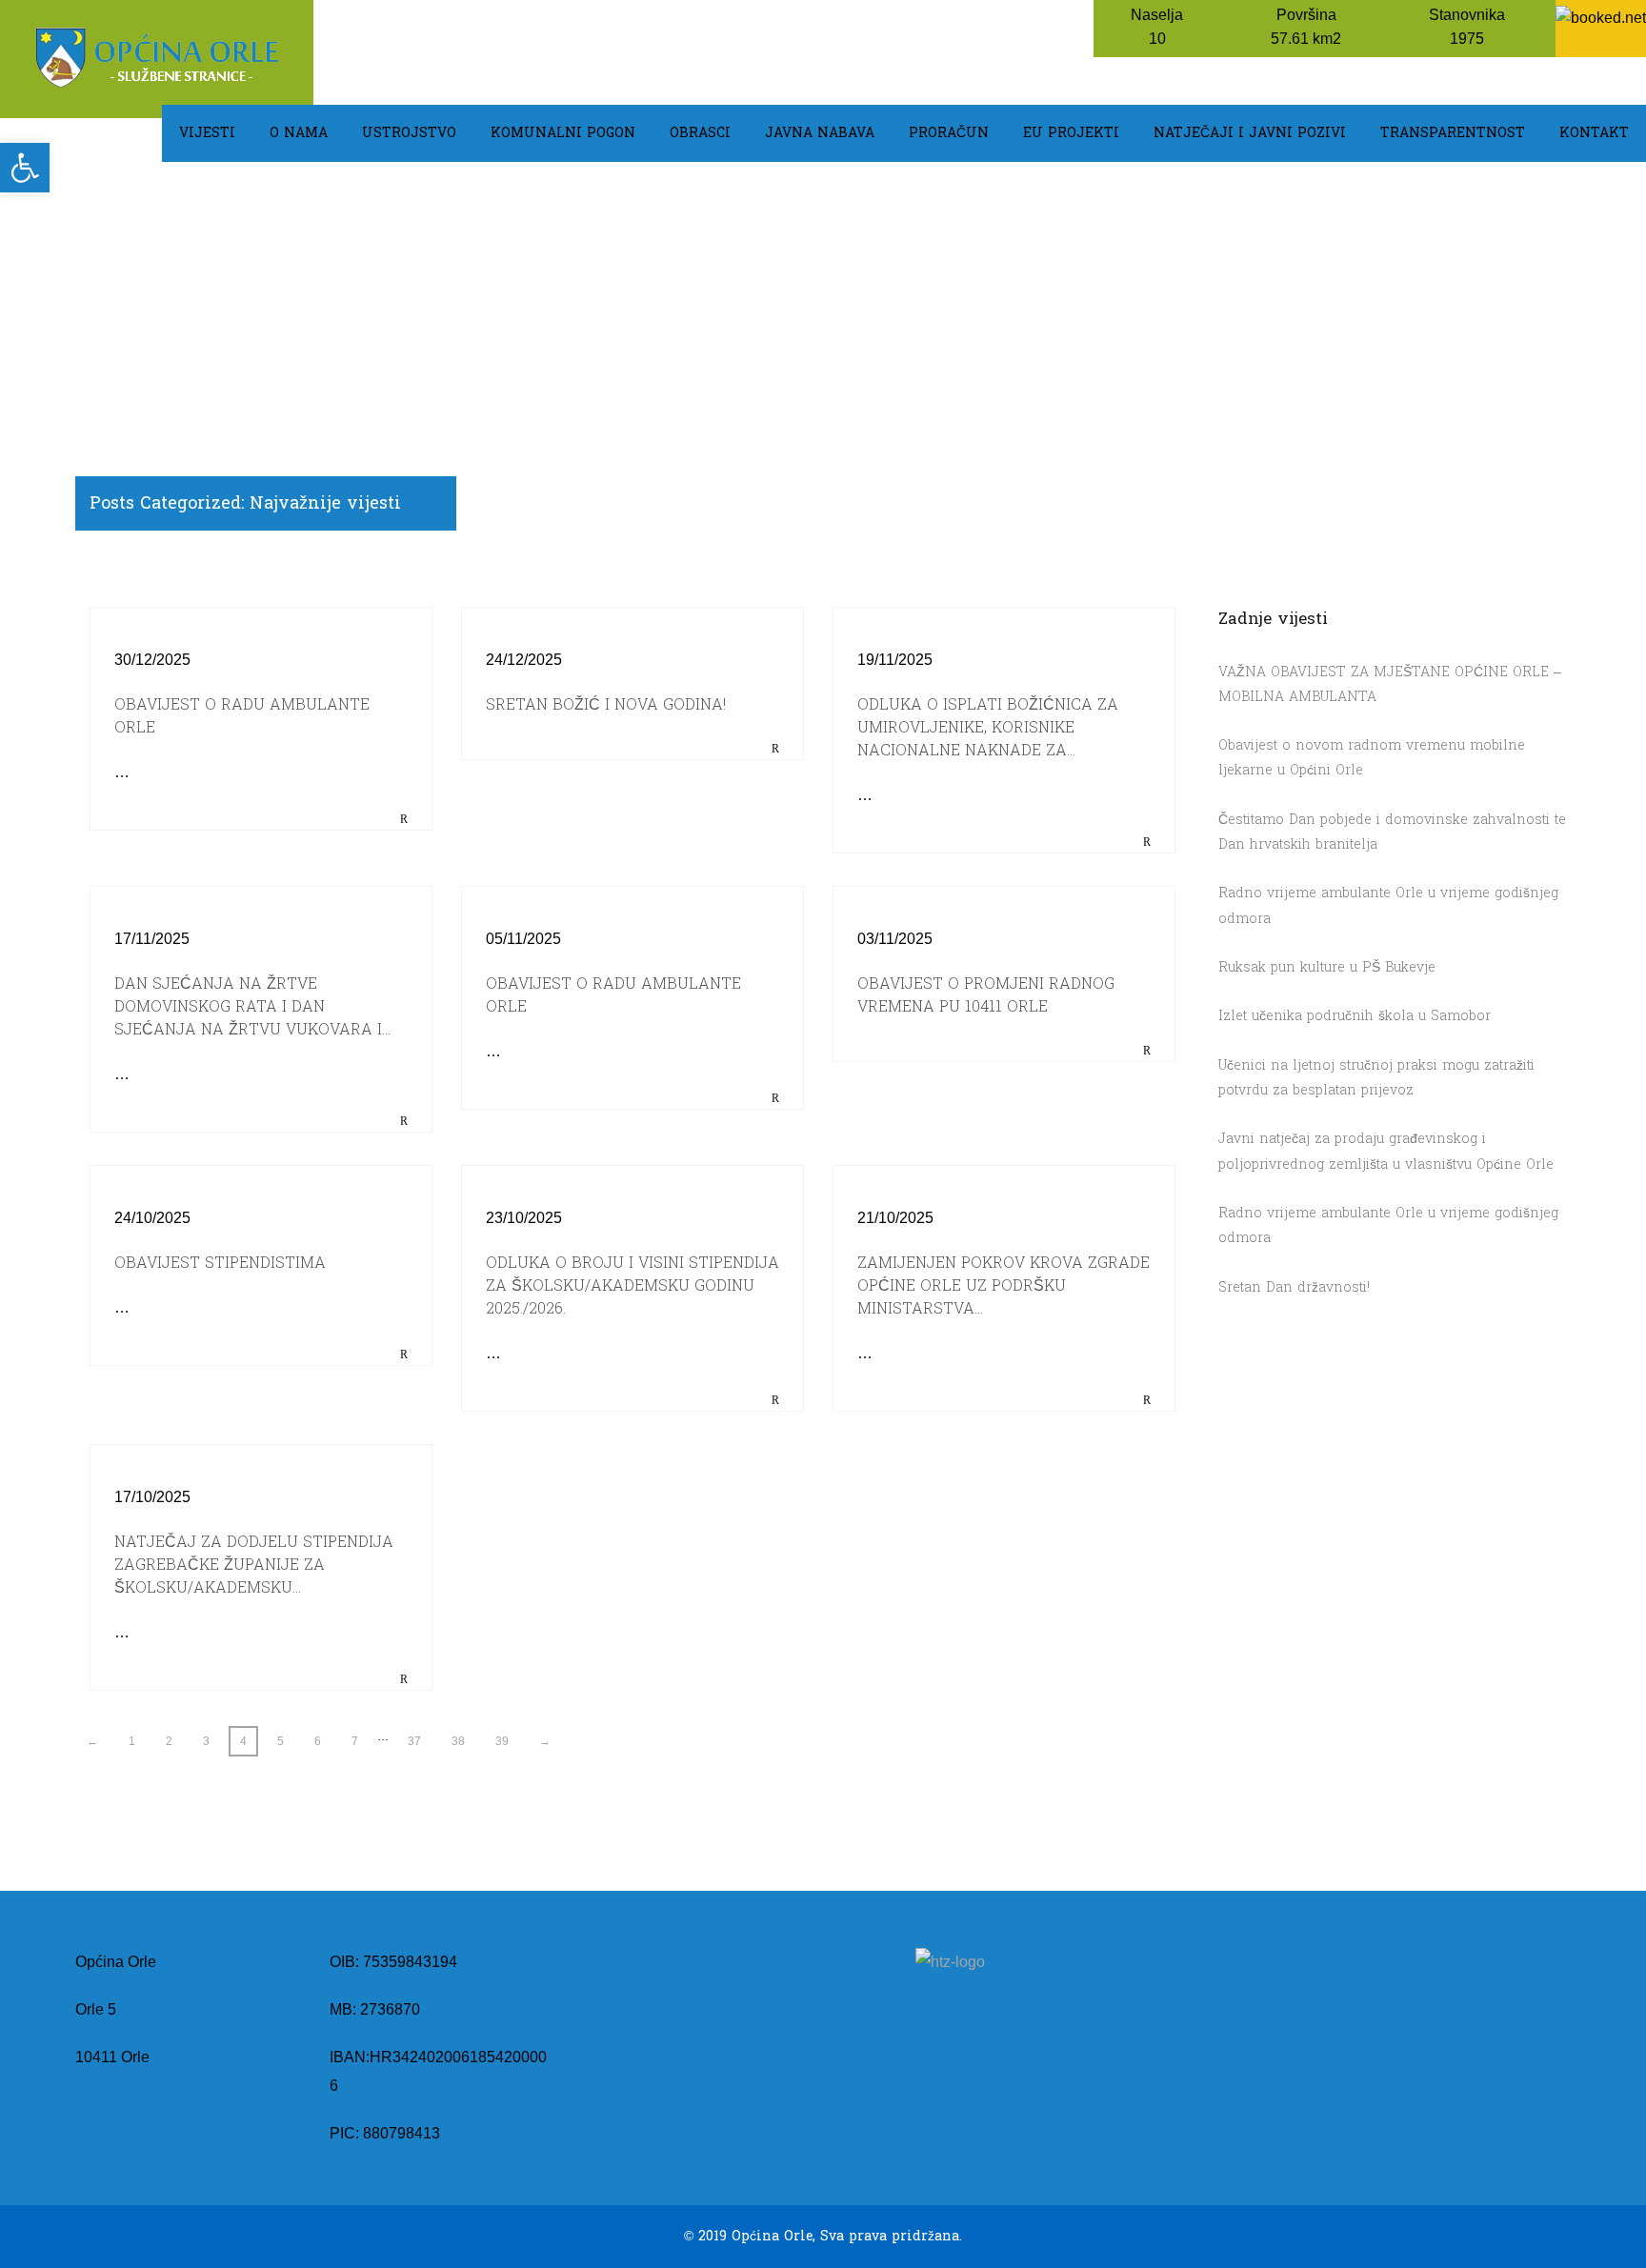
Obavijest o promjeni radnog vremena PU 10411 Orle (986, 995)
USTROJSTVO (409, 133)
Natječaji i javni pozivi (1250, 133)
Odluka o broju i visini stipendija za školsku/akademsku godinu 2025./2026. (632, 1285)
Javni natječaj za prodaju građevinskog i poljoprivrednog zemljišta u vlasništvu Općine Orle (1386, 1151)
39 (502, 1741)
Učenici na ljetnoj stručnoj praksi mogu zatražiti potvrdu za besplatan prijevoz (1376, 1078)
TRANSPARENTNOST (1453, 133)
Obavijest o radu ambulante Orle (242, 716)
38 (458, 1741)
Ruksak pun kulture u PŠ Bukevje (1327, 967)
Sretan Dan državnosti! (1294, 1287)
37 (414, 1741)
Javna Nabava (820, 133)
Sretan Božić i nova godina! (606, 704)
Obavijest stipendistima (220, 1263)
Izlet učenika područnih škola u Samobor (1355, 1016)
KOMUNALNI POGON (563, 133)
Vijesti (207, 133)
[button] (25, 168)
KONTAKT (1594, 133)
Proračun (949, 133)
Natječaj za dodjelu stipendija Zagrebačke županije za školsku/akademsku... (254, 1565)
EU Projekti (1071, 133)
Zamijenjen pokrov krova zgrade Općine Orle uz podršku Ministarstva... (1004, 1285)
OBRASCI (700, 133)
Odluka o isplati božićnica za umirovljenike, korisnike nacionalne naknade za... (988, 727)
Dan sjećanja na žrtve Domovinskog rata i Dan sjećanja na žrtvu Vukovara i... (252, 1006)
